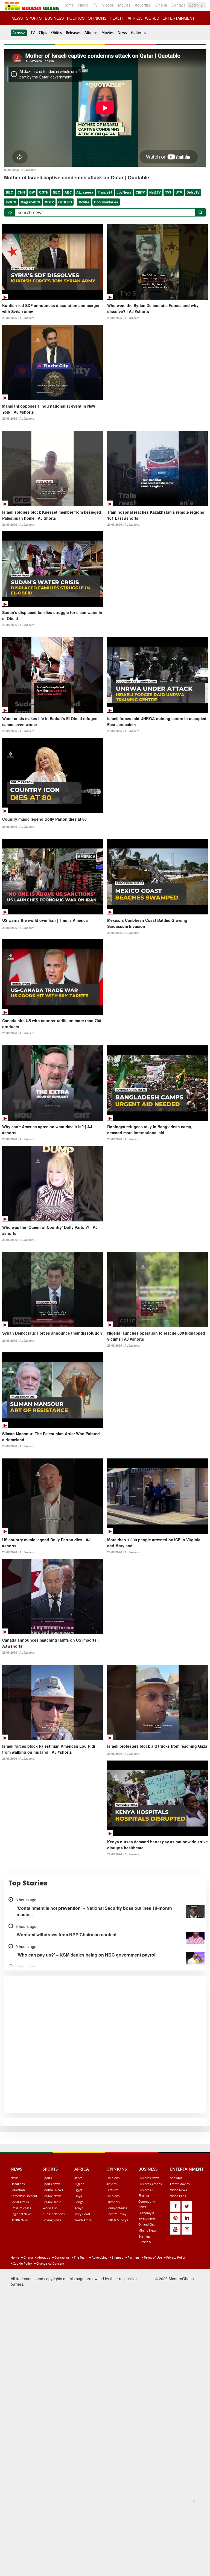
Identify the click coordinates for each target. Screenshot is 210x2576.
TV (95, 5)
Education (18, 2190)
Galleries (138, 33)
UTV (179, 192)
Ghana (161, 5)
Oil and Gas (147, 2224)
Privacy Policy (176, 2257)
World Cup (50, 2208)
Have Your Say (116, 2214)
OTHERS (65, 202)
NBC (56, 192)
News (122, 33)
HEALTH (117, 18)
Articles (111, 2184)
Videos (108, 5)
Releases (73, 33)
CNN (21, 192)
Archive (19, 33)
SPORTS (34, 18)
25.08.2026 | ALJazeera (18, 1240)
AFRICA (135, 18)
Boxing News (52, 2220)
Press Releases (21, 2208)
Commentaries (117, 2208)
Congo (79, 2202)
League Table (52, 2202)
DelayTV (193, 192)
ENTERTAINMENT (179, 18)
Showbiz (176, 2178)
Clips (43, 33)
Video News (178, 2190)
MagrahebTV (30, 202)
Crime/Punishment (24, 2196)
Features (112, 2190)
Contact (178, 5)
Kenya (79, 2208)
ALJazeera (85, 192)
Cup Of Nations (54, 2214)
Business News (149, 2178)
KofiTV (11, 202)
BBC (9, 192)
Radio (83, 5)
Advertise (143, 5)
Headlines (18, 2184)
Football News (53, 2190)
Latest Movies (180, 2184)
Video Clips (178, 2196)
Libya (78, 2196)
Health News (20, 2220)
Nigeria (79, 2184)
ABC (68, 192)
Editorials (113, 2202)
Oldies (56, 33)
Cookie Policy (22, 2263)
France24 (105, 192)
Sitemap (117, 2257)
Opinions (113, 2178)
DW (32, 192)
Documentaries (106, 202)
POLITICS (76, 18)
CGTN (44, 192)
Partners (133, 2257)
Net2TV (155, 192)
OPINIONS (97, 18)
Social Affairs (20, 2202)
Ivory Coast (82, 2214)
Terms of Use (152, 2257)
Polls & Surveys (117, 2220)
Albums (91, 33)
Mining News (148, 2230)
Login (195, 5)
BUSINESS (54, 18)
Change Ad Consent (50, 2263)
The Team (80, 2257)
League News (52, 2196)
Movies (124, 5)
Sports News (51, 2184)
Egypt (78, 2190)
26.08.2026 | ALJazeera (18, 318)
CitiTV (140, 192)
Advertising (99, 2257)
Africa (78, 2178)
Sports (47, 2178)
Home (69, 5)
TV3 (168, 192)
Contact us (62, 2257)
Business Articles (150, 2184)
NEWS (17, 18)
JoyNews (124, 192)
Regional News (21, 2214)
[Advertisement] (103, 2537)
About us (43, 2257)
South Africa (83, 2220)
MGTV (49, 202)
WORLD (152, 18)
